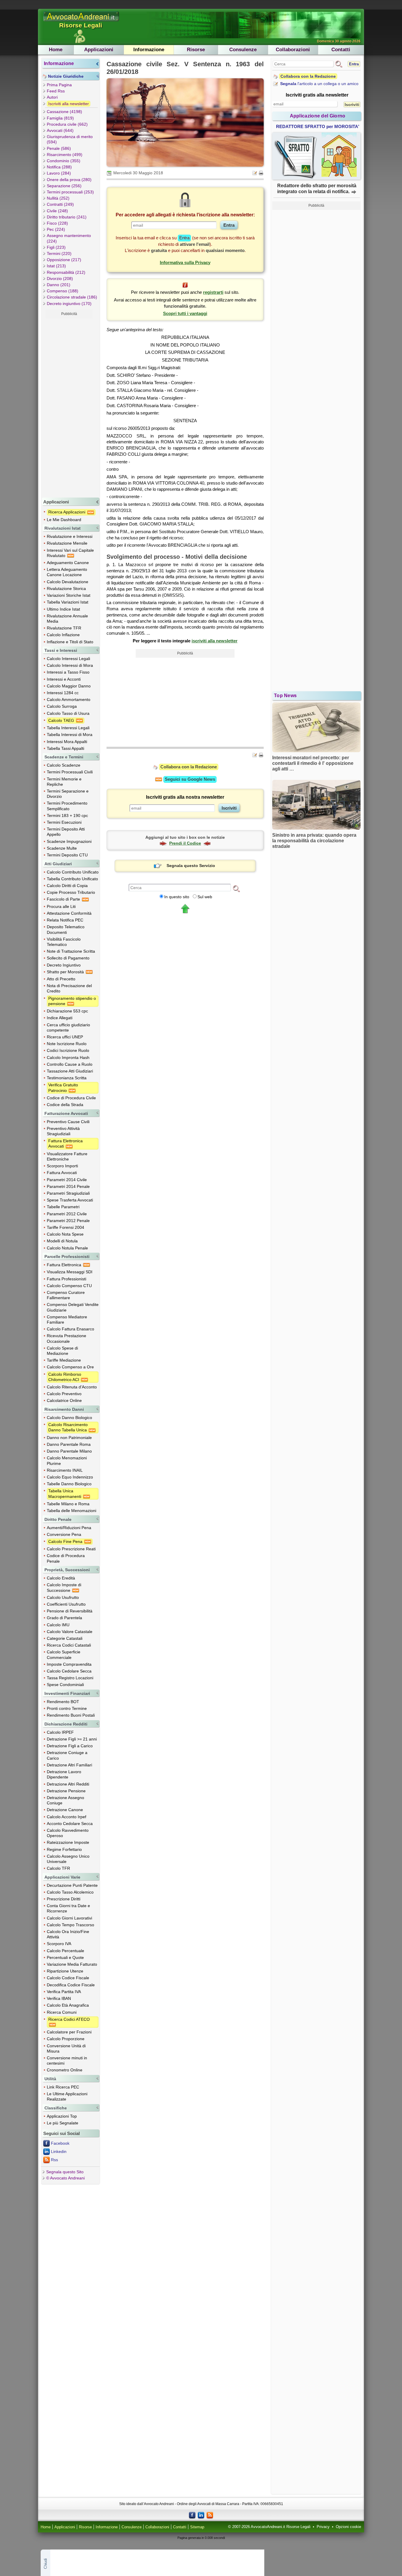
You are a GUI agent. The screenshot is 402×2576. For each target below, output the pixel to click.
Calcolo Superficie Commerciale (64, 1655)
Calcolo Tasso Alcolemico (70, 1892)
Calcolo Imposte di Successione (64, 1587)
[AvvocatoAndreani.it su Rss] (210, 2515)
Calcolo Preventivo (64, 1394)
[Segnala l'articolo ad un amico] (255, 173)
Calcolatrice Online (64, 1400)
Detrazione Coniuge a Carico (67, 1755)
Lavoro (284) (59, 173)
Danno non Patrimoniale (69, 1438)
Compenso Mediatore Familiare (67, 1320)
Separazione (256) (64, 186)
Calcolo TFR (58, 1868)
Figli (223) (56, 247)
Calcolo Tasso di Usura (68, 713)
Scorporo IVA (59, 1944)
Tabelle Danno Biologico (69, 1484)
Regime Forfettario (64, 1849)
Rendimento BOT (63, 1702)
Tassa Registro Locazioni (70, 1678)
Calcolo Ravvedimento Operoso (68, 1833)
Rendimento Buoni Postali (71, 1715)
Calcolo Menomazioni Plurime (67, 1461)
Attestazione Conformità (69, 913)
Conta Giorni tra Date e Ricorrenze (68, 1908)
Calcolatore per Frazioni (69, 2032)
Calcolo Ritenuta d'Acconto (72, 1387)
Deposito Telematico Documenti (66, 929)
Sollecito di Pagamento (68, 958)
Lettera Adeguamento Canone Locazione (67, 572)
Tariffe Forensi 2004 (65, 1227)
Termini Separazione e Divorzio (68, 794)
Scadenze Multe (62, 848)
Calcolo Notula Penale (67, 1248)
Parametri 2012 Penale (68, 1221)
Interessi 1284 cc (63, 693)
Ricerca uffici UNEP (65, 1037)
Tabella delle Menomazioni (72, 1511)
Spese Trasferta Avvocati (70, 1200)
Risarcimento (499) (65, 155)
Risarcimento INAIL (65, 1470)
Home (56, 50)
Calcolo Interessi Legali (68, 659)
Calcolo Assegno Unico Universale (68, 1859)
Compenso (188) (63, 291)
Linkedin (59, 2151)
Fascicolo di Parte (64, 899)
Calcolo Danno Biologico (69, 1418)
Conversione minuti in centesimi (67, 2061)
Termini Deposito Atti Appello (66, 832)
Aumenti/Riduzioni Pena (69, 1528)
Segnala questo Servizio (191, 866)
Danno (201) (59, 285)
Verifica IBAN (59, 1998)
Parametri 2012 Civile (67, 1214)
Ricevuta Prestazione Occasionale (67, 1338)
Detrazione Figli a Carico (70, 1746)
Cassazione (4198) (64, 112)
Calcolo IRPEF (60, 1732)
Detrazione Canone (65, 1810)
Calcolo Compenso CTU (69, 1286)
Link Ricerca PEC (63, 2087)
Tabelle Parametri (63, 1207)
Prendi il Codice (185, 843)
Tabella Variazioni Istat (68, 602)
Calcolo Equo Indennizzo (70, 1477)
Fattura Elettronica (65, 1265)
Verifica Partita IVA (64, 1992)
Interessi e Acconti (64, 679)
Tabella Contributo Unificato (72, 879)
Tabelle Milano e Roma (68, 1504)
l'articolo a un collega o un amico (319, 84)
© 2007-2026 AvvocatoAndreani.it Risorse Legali (269, 2527)
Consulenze (243, 50)
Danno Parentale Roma (69, 1444)
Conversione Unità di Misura (66, 2048)
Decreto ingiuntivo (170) (69, 304)
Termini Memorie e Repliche (64, 782)
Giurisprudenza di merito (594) (70, 139)
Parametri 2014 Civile (67, 1180)
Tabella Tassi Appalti (65, 748)
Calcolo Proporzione (66, 2039)
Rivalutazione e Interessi (70, 536)
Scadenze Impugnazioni (69, 841)
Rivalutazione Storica (66, 589)
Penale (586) (59, 148)
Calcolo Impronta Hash (68, 1057)
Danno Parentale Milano (69, 1451)
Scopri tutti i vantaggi (185, 313)
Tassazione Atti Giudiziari (70, 1071)
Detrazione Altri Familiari (69, 1765)
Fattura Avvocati (62, 1173)
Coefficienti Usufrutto (66, 1604)
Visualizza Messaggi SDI (70, 1272)
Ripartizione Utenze (65, 1971)
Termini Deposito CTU (67, 855)
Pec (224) (56, 229)
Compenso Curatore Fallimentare (66, 1295)
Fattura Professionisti (67, 1279)
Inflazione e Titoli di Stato (70, 642)
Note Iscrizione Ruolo (67, 1044)
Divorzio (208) (60, 279)
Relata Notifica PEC (65, 920)
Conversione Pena (64, 1534)
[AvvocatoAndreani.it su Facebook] (192, 2515)
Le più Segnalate (63, 2123)
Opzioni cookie (348, 2527)
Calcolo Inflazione (63, 635)
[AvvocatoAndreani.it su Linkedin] (201, 2515)
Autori (52, 97)
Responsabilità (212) (66, 272)
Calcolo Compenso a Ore (70, 1367)
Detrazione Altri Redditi (68, 1784)
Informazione (149, 50)
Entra (354, 64)
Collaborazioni (293, 50)
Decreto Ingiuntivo (64, 965)
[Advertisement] (69, 407)
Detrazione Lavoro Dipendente (64, 1774)
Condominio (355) (64, 161)
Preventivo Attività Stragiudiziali (63, 1131)
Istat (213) (56, 266)
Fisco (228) (57, 223)
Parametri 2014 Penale (68, 1186)
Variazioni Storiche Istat (69, 595)
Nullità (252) (58, 198)
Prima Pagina (59, 85)
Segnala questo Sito (65, 2172)
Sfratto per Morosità (66, 972)
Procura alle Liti (61, 906)
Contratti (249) (60, 204)
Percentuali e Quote (65, 1957)
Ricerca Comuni (62, 2012)
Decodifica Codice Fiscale (71, 1985)
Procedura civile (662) (67, 124)
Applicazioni (99, 50)
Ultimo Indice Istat (63, 609)
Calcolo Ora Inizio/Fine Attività (68, 1934)
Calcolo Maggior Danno (69, 686)
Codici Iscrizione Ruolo (68, 1050)
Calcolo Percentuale (65, 1951)
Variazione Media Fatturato (72, 1964)
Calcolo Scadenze (64, 765)
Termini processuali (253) (70, 192)
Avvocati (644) (60, 130)
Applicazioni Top (62, 2116)
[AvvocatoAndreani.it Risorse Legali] (82, 21)
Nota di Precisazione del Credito (69, 988)
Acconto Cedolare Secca (70, 1824)
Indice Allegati (60, 1018)
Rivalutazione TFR (64, 628)
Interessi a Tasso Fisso (68, 672)
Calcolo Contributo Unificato (73, 872)
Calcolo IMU (58, 1625)
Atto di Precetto (61, 979)
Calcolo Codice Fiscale (68, 1978)
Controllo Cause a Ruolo (70, 1064)
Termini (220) (59, 253)
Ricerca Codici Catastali (69, 1645)
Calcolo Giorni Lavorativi (69, 1918)
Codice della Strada (65, 1105)
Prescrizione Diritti (64, 1899)
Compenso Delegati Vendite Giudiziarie (73, 1307)
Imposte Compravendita (69, 1664)
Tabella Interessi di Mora (70, 735)
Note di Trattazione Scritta (71, 951)
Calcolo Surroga (62, 706)
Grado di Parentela (64, 1618)
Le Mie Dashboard (64, 520)
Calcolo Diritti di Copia (67, 886)
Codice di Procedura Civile (71, 1098)
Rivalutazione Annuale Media (67, 619)
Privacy (323, 2527)
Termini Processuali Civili (70, 772)
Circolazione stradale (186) (72, 297)
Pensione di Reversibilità (70, 1611)
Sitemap (197, 2527)
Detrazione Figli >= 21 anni (72, 1739)
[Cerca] (236, 888)
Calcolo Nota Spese (65, 1234)
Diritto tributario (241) (67, 217)
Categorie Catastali (65, 1638)
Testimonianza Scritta (67, 1078)
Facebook (60, 2143)
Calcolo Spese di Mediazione (62, 1351)
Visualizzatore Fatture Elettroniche (67, 1156)
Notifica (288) (59, 167)
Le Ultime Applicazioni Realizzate (67, 2096)
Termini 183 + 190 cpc (67, 815)
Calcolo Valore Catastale (70, 1632)
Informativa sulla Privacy (185, 262)
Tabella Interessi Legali (68, 728)
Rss (54, 2160)
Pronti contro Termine (67, 1708)
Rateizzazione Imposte (68, 1842)
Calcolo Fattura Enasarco (70, 1329)
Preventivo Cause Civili (68, 1122)
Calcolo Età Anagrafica (68, 2005)
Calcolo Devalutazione (68, 582)
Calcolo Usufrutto (63, 1597)
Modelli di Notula (62, 1241)
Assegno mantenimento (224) (69, 238)
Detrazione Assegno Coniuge (65, 1800)
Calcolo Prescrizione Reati (71, 1549)
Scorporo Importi (62, 1166)
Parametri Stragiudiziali (68, 1193)
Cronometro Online (65, 2070)
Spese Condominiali (65, 1685)
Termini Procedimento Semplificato (67, 806)
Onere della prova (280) (69, 180)
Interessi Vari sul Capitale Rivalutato (70, 553)
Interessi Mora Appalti (67, 742)
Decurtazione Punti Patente (72, 1885)
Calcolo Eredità (61, 1578)
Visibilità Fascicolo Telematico (64, 942)
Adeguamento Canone (68, 563)
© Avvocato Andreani (65, 2178)
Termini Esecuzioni (64, 822)
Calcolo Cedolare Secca (69, 1671)
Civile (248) (57, 211)
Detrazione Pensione (66, 1791)
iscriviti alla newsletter (215, 641)
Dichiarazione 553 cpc (67, 1011)
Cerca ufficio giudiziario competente (68, 1027)
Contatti (341, 50)
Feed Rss (56, 91)
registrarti (213, 292)
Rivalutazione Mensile (67, 543)
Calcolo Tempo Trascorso (70, 1925)
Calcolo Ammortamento (69, 699)
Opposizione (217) (64, 260)
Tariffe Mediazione (64, 1360)
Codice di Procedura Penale (66, 1558)
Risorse (196, 50)
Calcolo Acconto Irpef (67, 1817)
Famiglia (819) (60, 118)
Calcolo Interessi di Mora (70, 665)
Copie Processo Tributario (71, 892)
